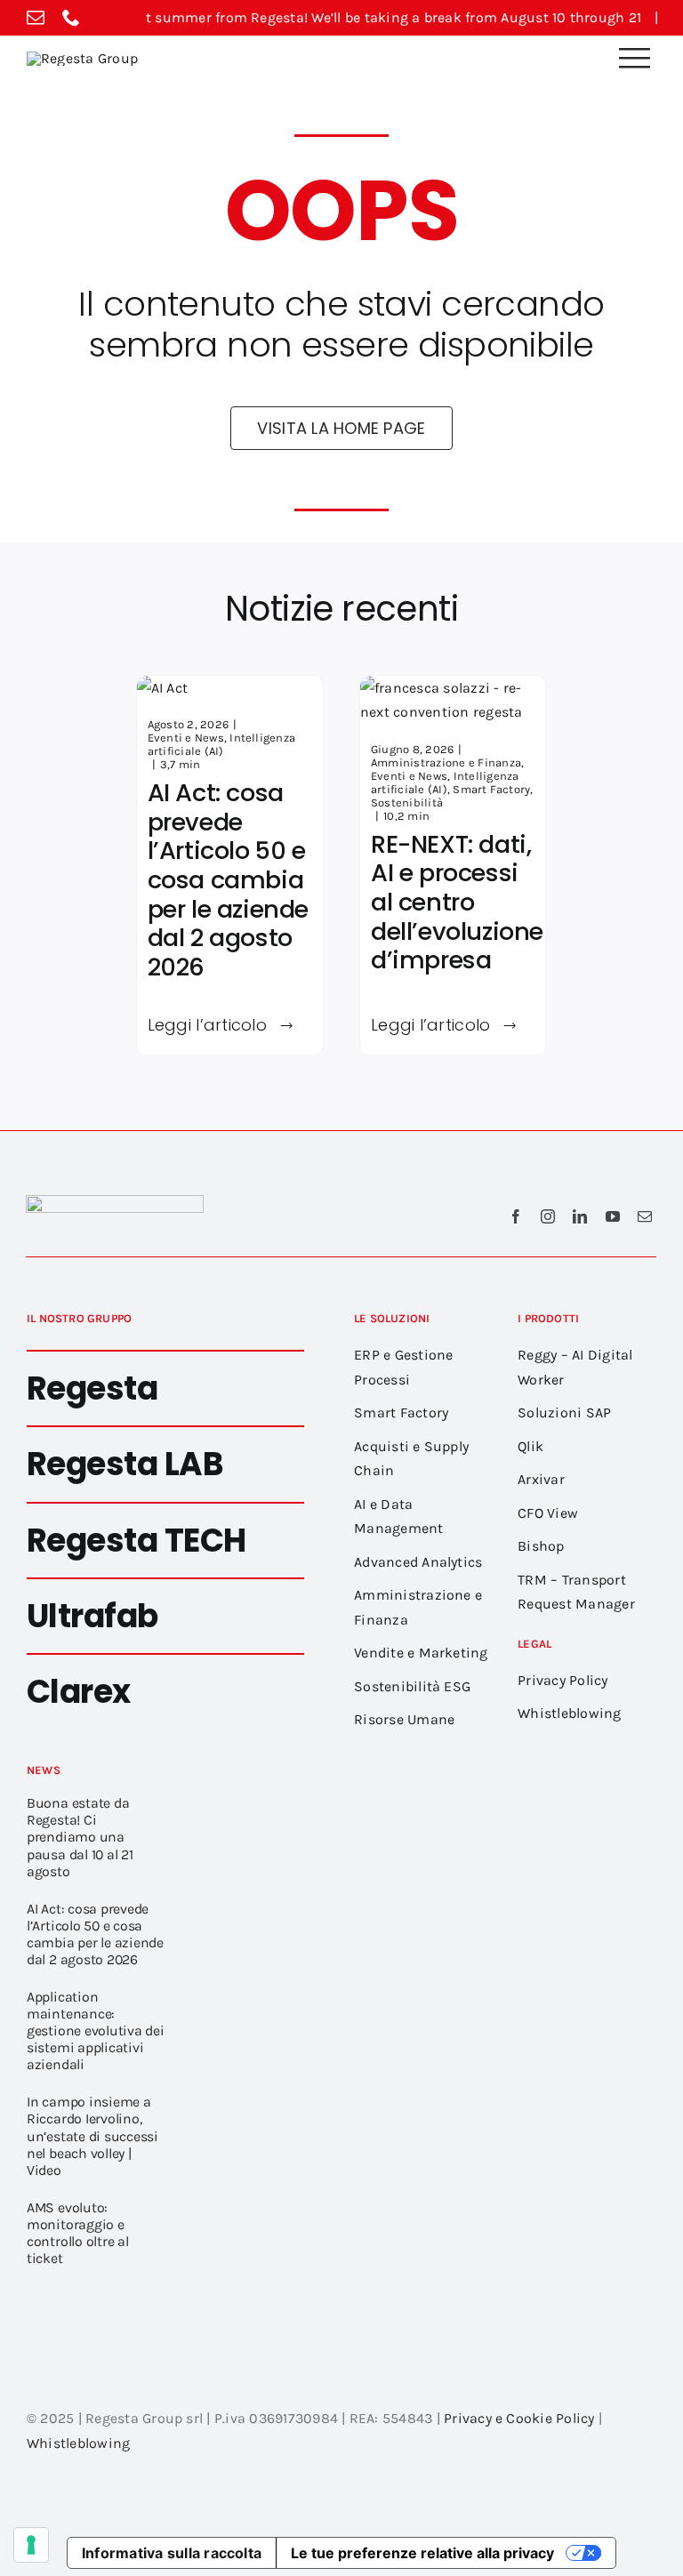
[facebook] (516, 1216)
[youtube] (613, 1216)
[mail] (36, 18)
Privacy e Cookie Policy (519, 2418)
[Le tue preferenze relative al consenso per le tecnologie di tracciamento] (31, 2545)
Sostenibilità (407, 802)
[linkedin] (580, 1216)
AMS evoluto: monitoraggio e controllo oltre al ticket (78, 2233)
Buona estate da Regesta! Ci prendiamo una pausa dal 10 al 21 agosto (80, 1837)
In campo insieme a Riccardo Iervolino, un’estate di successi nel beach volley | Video (92, 2135)
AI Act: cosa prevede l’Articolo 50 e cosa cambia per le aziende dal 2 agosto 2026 (228, 880)
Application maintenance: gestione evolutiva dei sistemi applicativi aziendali (96, 2030)
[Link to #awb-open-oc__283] (634, 58)
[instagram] (548, 1216)
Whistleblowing (78, 2443)
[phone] (71, 18)
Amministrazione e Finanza (446, 762)
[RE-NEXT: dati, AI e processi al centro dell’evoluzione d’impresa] (453, 688)
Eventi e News (186, 738)
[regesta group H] (82, 58)
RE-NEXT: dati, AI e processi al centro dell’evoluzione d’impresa (457, 903)
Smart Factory (491, 789)
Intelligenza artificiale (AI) (222, 744)
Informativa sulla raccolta (172, 2553)
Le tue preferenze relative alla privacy (422, 2553)
